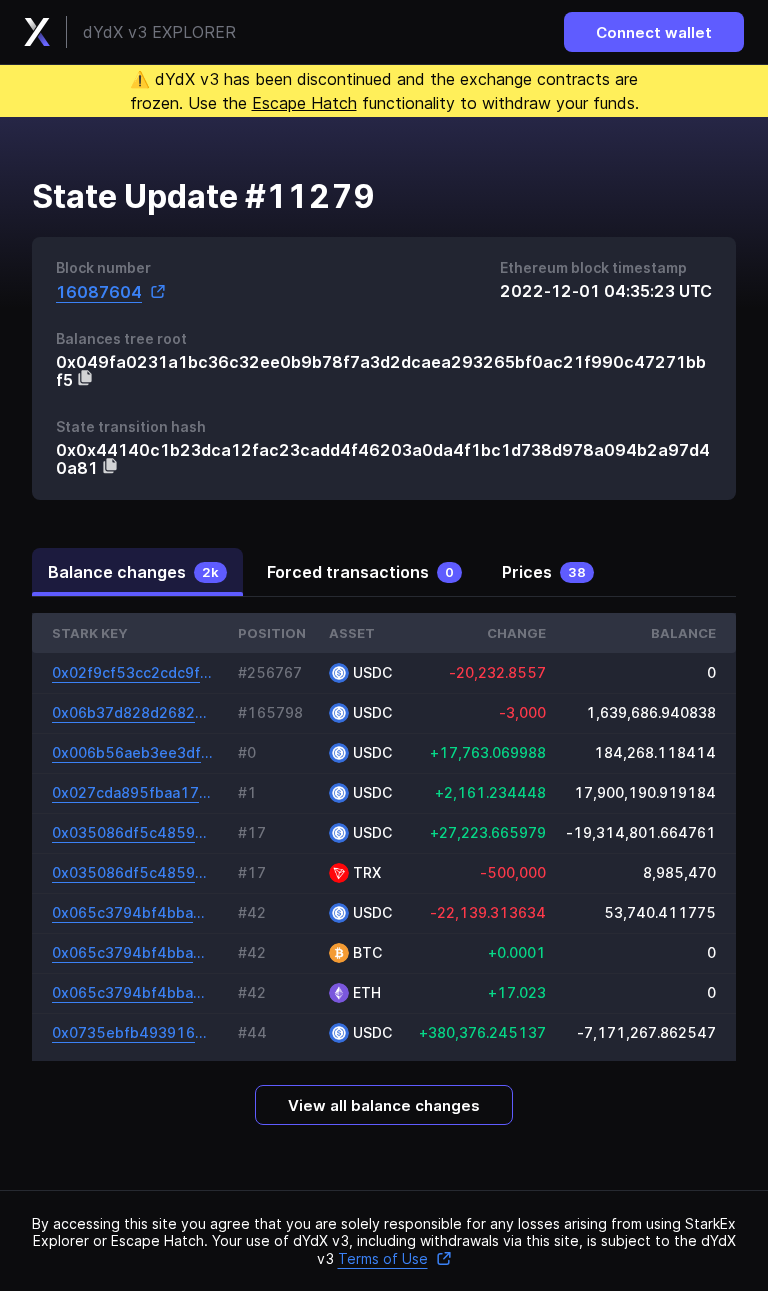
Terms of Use (383, 1258)
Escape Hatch (304, 103)
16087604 (99, 291)
